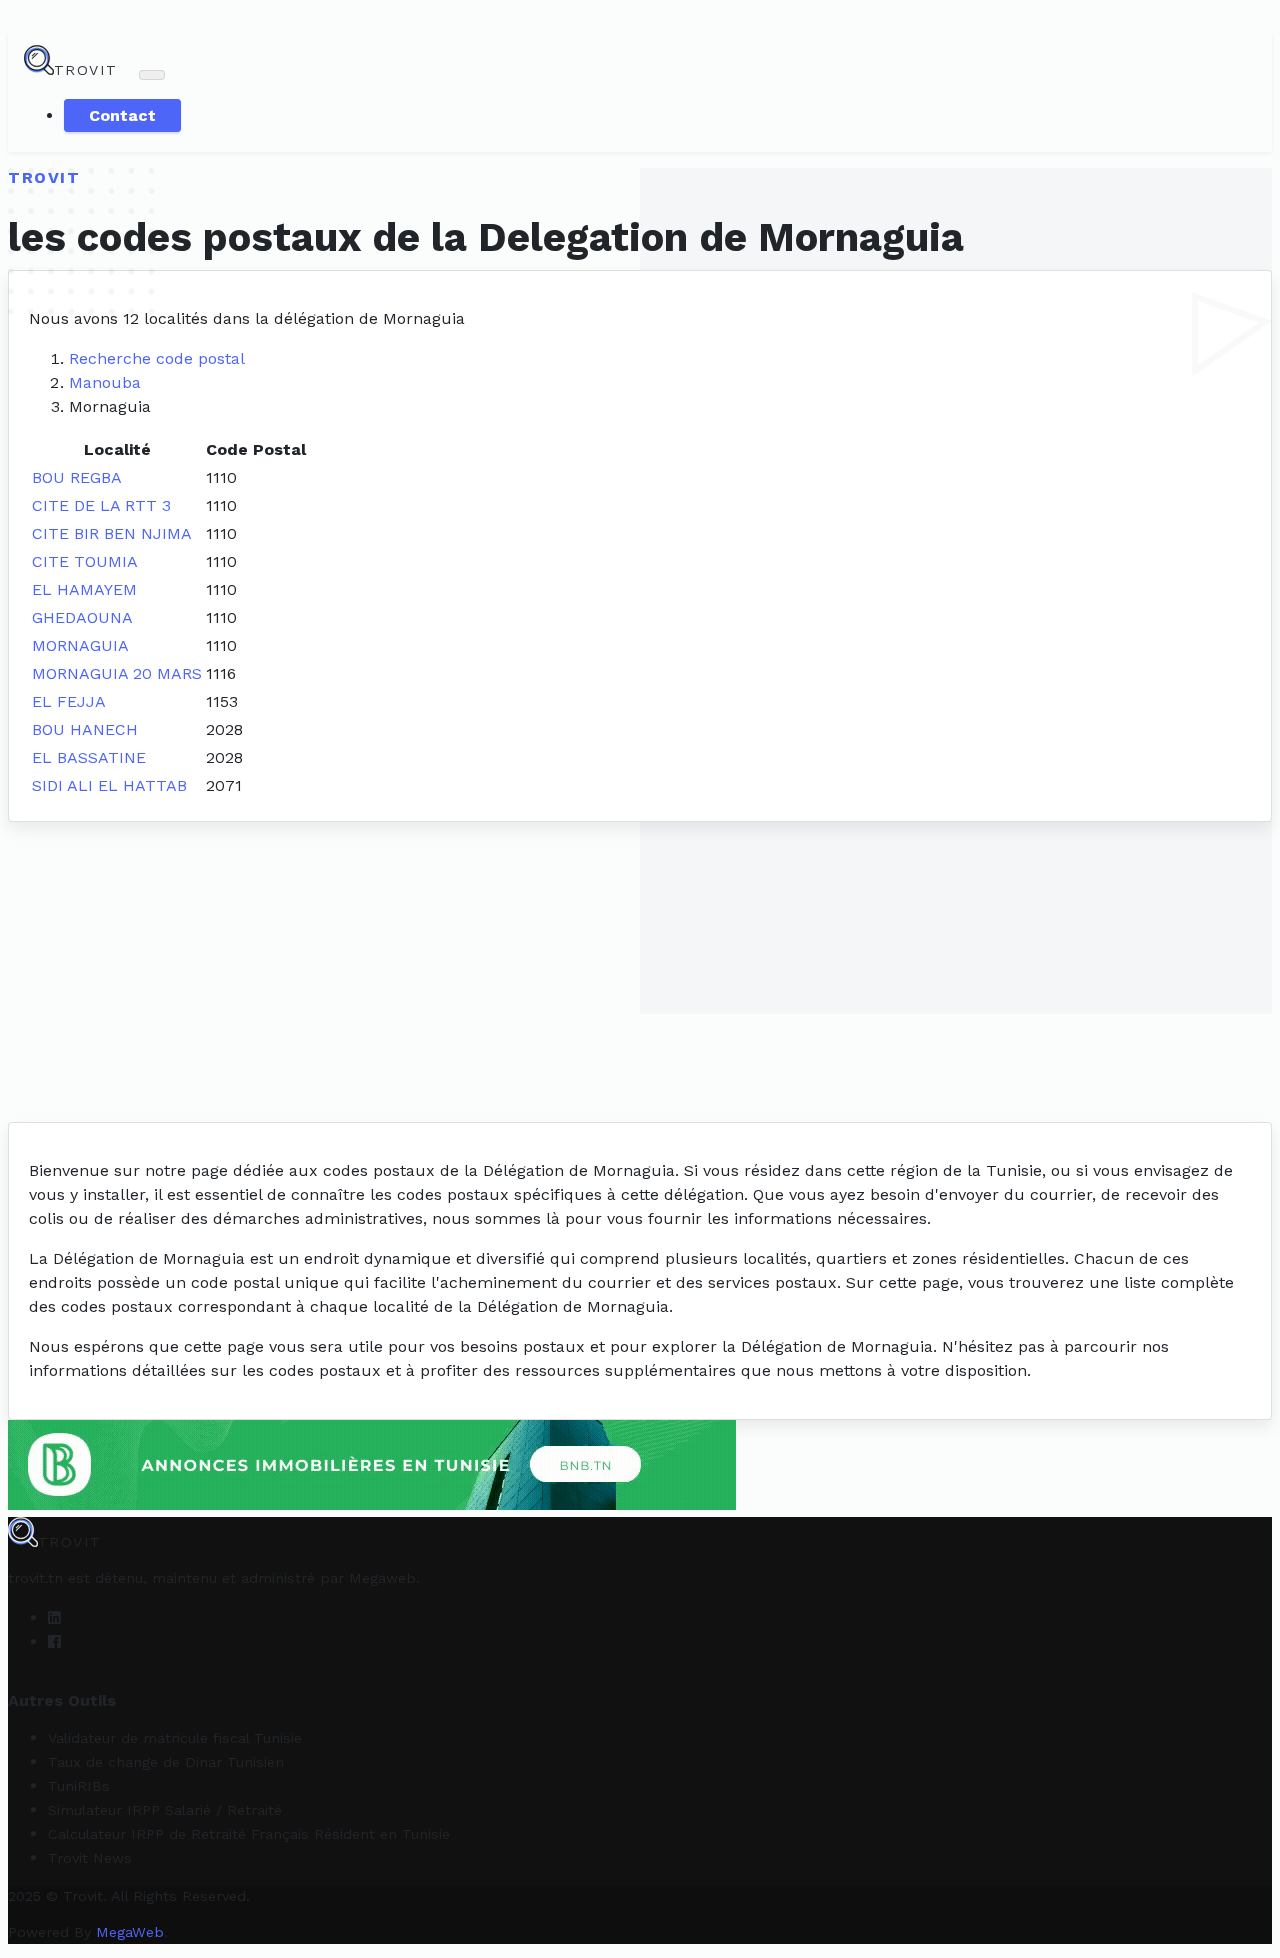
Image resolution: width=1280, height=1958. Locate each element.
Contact (122, 115)
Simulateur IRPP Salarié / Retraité (165, 1810)
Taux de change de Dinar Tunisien (166, 1762)
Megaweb (382, 1578)
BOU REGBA (77, 477)
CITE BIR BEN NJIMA (112, 533)
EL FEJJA (69, 701)
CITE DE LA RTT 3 (101, 505)
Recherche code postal (157, 358)
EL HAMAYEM (84, 589)
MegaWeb (130, 1932)
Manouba (105, 382)
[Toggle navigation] (152, 75)
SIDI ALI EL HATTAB (109, 785)
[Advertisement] (640, 972)
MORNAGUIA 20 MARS (117, 673)
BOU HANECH (85, 729)
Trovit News (90, 1858)
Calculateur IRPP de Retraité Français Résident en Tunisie (249, 1834)
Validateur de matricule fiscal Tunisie (175, 1738)
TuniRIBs (79, 1786)
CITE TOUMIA (85, 561)
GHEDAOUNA (82, 617)
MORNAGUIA (80, 645)
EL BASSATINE (89, 757)
